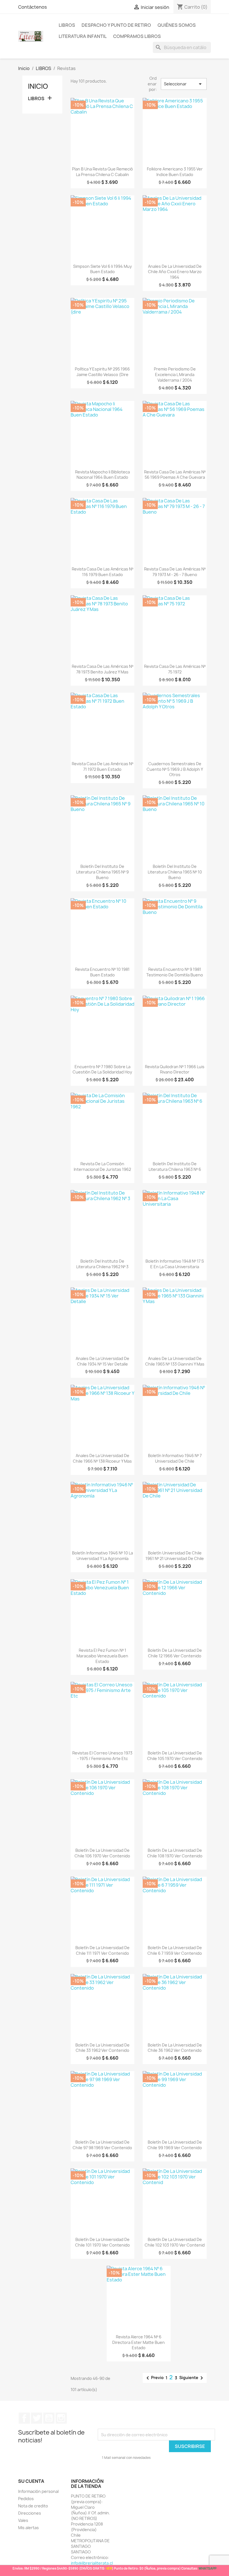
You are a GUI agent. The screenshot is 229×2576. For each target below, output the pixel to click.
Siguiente (192, 2378)
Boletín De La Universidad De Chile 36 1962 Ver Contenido (175, 2048)
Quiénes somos (177, 25)
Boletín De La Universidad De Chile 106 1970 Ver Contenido (102, 1853)
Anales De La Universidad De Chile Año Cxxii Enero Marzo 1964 (175, 272)
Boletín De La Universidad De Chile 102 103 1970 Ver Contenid (175, 2242)
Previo (154, 2378)
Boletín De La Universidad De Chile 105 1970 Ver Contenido (175, 1756)
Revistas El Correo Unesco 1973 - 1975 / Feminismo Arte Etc (102, 1756)
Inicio (38, 86)
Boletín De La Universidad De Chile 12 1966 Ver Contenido (175, 1653)
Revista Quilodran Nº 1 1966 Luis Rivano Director (175, 1069)
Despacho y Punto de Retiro (116, 25)
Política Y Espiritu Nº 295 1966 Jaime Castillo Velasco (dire (102, 372)
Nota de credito (33, 2506)
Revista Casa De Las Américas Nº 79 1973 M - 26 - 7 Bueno (175, 572)
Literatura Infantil (83, 36)
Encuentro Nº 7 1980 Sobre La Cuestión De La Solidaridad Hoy (102, 1069)
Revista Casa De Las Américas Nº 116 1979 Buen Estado (102, 572)
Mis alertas (28, 2528)
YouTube (49, 2418)
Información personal (38, 2491)
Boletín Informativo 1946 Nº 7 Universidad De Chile (175, 1458)
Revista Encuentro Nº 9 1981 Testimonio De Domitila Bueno (175, 972)
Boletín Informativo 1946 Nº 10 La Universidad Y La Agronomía (102, 1556)
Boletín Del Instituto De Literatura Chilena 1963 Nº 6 (175, 1167)
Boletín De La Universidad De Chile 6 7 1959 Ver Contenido (175, 1950)
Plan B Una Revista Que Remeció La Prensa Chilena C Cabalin (102, 172)
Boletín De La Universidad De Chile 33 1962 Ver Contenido (102, 2048)
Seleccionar (184, 84)
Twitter (37, 2418)
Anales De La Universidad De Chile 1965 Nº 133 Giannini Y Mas (175, 1361)
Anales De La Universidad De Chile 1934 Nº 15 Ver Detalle (102, 1361)
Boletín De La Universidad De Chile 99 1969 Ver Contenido (175, 2145)
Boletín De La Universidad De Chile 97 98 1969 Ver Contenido (102, 2145)
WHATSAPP (207, 2568)
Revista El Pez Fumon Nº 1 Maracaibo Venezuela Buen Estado (102, 1656)
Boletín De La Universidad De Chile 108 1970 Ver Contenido (175, 1853)
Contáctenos (33, 7)
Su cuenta (31, 2481)
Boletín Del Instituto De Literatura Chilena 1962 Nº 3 (102, 1264)
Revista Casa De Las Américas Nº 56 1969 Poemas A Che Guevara (175, 475)
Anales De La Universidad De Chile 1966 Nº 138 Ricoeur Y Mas (102, 1458)
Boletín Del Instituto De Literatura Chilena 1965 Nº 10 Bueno (175, 872)
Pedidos (26, 2499)
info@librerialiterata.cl (92, 2563)
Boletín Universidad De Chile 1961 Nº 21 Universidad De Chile (175, 1556)
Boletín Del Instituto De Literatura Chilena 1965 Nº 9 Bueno (102, 872)
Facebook (24, 2418)
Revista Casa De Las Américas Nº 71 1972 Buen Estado (102, 766)
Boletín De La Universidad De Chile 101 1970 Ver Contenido (102, 2242)
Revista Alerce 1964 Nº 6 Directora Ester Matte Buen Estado (139, 2342)
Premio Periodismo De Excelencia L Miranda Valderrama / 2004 (175, 375)
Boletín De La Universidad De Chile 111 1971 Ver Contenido (102, 1950)
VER (109, 2568)
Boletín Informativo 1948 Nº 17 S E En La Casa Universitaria (175, 1264)
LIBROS (67, 25)
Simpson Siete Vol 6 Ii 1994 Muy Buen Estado (102, 269)
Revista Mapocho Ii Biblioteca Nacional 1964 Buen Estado (102, 475)
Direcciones (30, 2513)
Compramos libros (137, 36)
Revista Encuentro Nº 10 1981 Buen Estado (102, 972)
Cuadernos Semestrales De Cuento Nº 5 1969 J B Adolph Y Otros (175, 769)
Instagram (61, 2418)
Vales (23, 2520)
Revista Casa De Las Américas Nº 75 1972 (175, 669)
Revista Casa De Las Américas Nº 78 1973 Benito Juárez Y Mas (102, 669)
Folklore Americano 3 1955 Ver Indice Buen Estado (175, 172)
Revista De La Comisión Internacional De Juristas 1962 (102, 1167)
